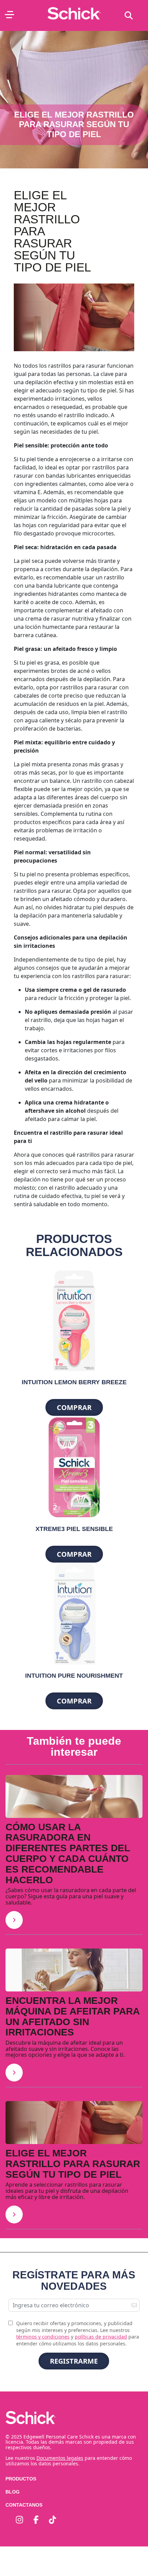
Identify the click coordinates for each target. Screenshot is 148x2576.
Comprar (74, 1407)
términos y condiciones (43, 2337)
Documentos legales (60, 2458)
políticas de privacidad (101, 2337)
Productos (21, 2479)
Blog (13, 2492)
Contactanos (24, 2505)
